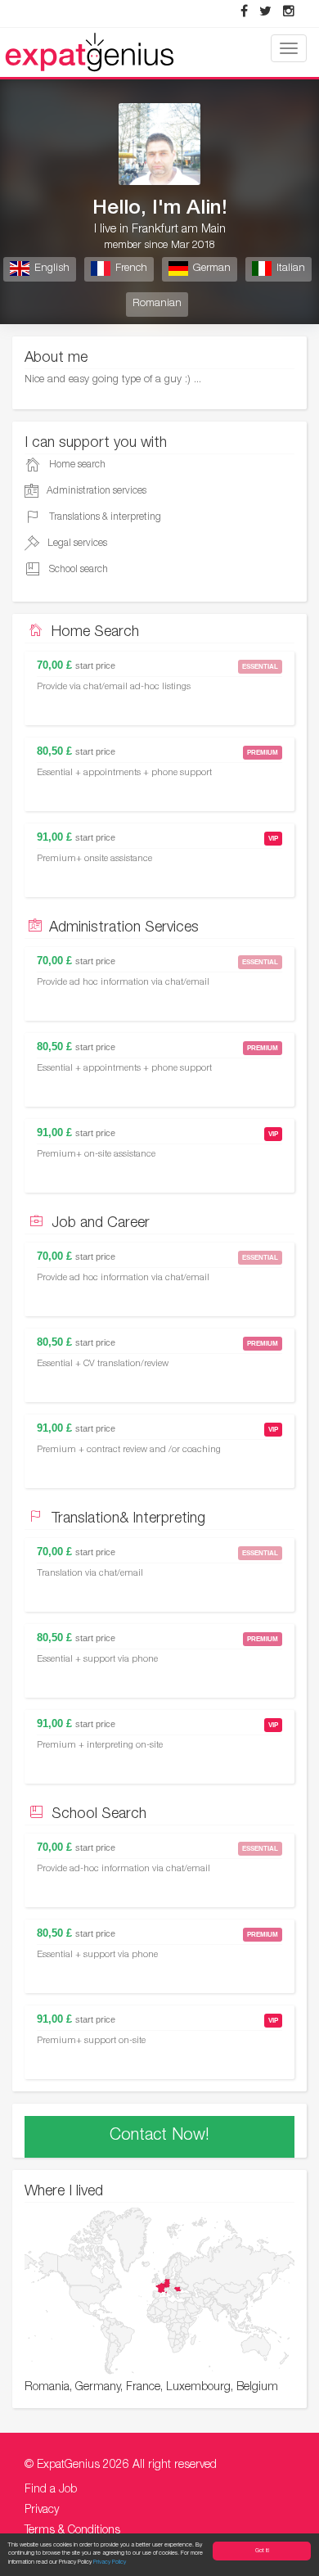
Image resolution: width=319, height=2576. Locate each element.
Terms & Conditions (72, 2531)
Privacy (42, 2511)
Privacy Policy (110, 2562)
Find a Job (51, 2490)
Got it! (262, 2551)
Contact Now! (159, 2136)
